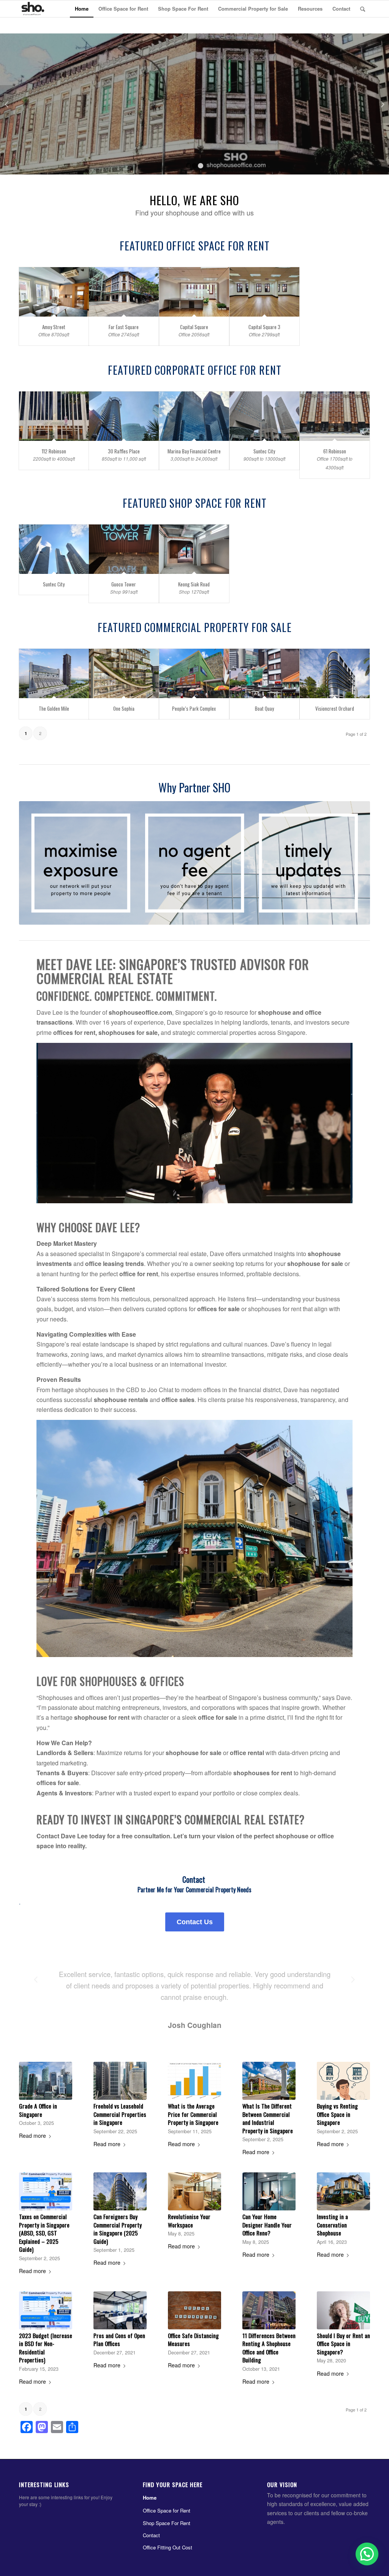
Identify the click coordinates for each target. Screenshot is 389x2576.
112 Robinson (54, 451)
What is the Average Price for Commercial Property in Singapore (193, 2114)
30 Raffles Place (124, 451)
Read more (32, 2136)
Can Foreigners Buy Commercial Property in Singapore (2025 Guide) (118, 2229)
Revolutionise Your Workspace (189, 2221)
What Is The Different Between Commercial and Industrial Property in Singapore (268, 2118)
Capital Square (194, 327)
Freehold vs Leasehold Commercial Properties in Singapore (120, 2114)
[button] (366, 2490)
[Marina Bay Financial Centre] (194, 416)
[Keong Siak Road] (194, 549)
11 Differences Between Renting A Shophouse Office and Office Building (269, 2348)
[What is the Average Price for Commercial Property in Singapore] (194, 2081)
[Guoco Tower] (124, 549)
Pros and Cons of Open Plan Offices (119, 2340)
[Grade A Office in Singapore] (46, 2081)
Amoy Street (54, 327)
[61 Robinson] (335, 416)
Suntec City (264, 451)
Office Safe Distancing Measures (193, 2340)
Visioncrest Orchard (335, 708)
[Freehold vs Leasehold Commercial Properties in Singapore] (120, 2081)
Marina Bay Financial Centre (194, 451)
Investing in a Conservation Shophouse (332, 2225)
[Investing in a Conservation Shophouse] (343, 2191)
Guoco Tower (124, 584)
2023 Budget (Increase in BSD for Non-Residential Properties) (46, 2348)
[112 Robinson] (54, 416)
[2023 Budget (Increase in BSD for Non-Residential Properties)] (46, 2310)
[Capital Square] (194, 292)
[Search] (363, 9)
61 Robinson (335, 451)
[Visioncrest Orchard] (335, 674)
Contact (151, 2535)
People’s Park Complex (194, 708)
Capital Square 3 (264, 327)
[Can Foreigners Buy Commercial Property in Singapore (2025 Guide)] (120, 2191)
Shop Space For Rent (167, 2523)
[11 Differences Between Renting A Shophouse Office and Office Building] (269, 2310)
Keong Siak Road (194, 584)
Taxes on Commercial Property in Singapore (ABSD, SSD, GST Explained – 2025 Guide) (44, 2233)
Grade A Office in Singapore (38, 2110)
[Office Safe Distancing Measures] (194, 2310)
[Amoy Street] (54, 292)
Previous (7, 104)
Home (150, 2498)
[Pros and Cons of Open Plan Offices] (120, 2310)
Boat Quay (264, 708)
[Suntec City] (264, 416)
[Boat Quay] (264, 674)
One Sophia (124, 708)
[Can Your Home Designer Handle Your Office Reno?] (269, 2191)
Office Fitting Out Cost (168, 2547)
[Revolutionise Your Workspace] (194, 2191)
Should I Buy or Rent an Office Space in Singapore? (343, 2344)
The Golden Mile (54, 708)
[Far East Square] (124, 292)
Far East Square (124, 327)
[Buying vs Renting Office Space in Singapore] (343, 2081)
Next (382, 104)
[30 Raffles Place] (124, 416)
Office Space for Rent (167, 2510)
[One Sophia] (124, 674)
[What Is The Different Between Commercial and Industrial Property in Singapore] (269, 2081)
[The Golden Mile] (54, 674)
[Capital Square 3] (264, 292)
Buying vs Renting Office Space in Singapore (337, 2114)
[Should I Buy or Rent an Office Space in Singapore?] (343, 2310)
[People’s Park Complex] (194, 674)
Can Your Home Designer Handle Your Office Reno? (267, 2225)
